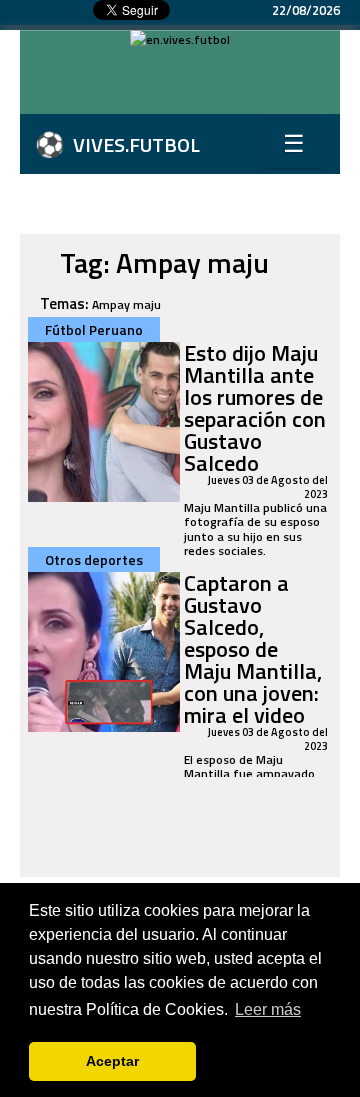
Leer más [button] (268, 1009)
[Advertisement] (190, 84)
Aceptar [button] (112, 1061)
